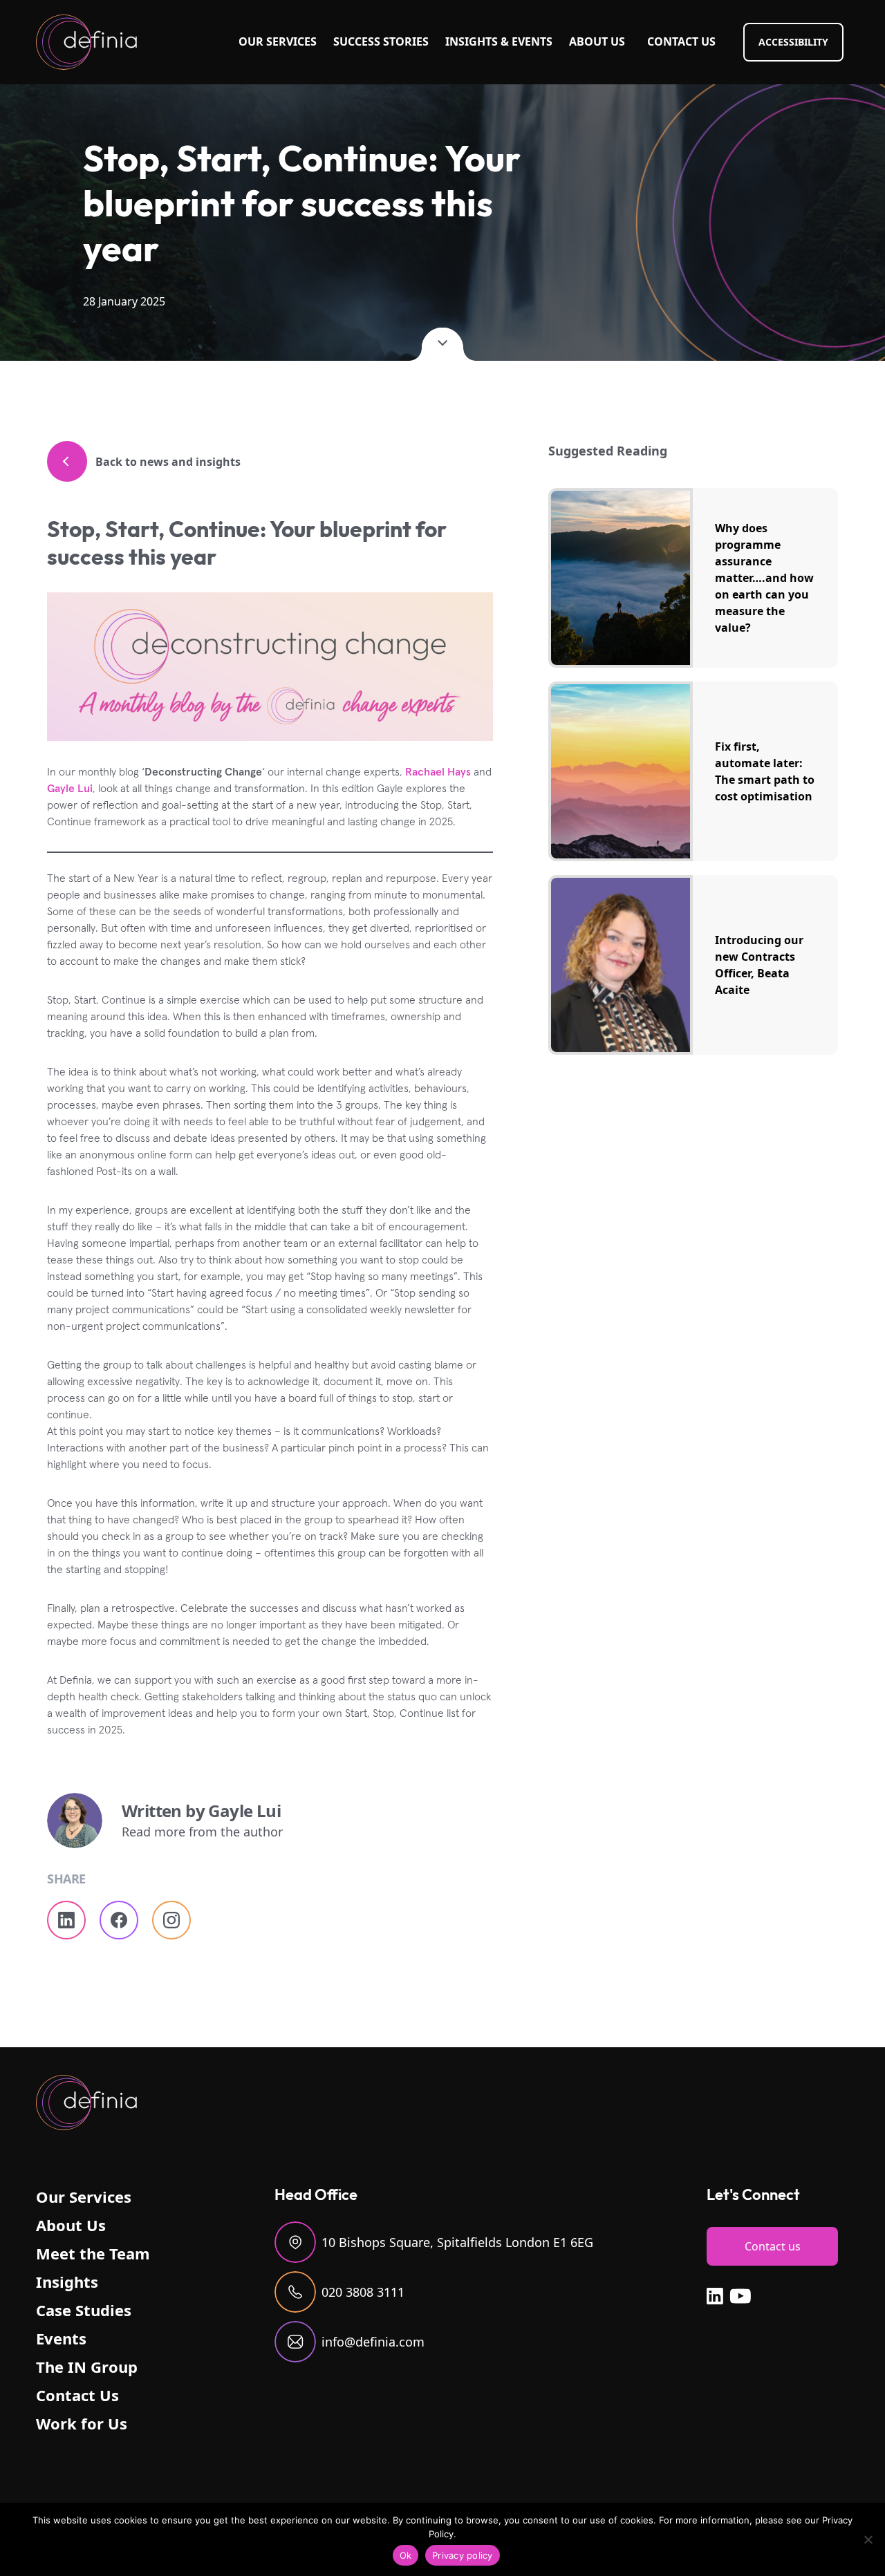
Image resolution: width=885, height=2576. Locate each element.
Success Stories (381, 41)
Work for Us (82, 2423)
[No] (868, 2539)
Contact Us (681, 41)
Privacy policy (463, 2555)
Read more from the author (202, 1832)
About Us (597, 41)
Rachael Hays (438, 771)
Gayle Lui (70, 788)
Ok (406, 2555)
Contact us (773, 2246)
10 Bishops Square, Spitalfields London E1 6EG (457, 2242)
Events (61, 2338)
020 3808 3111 (363, 2292)
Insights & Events (499, 41)
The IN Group (87, 2367)
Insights (67, 2282)
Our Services (278, 41)
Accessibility (793, 42)
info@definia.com (373, 2342)
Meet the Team (93, 2253)
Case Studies (84, 2310)
